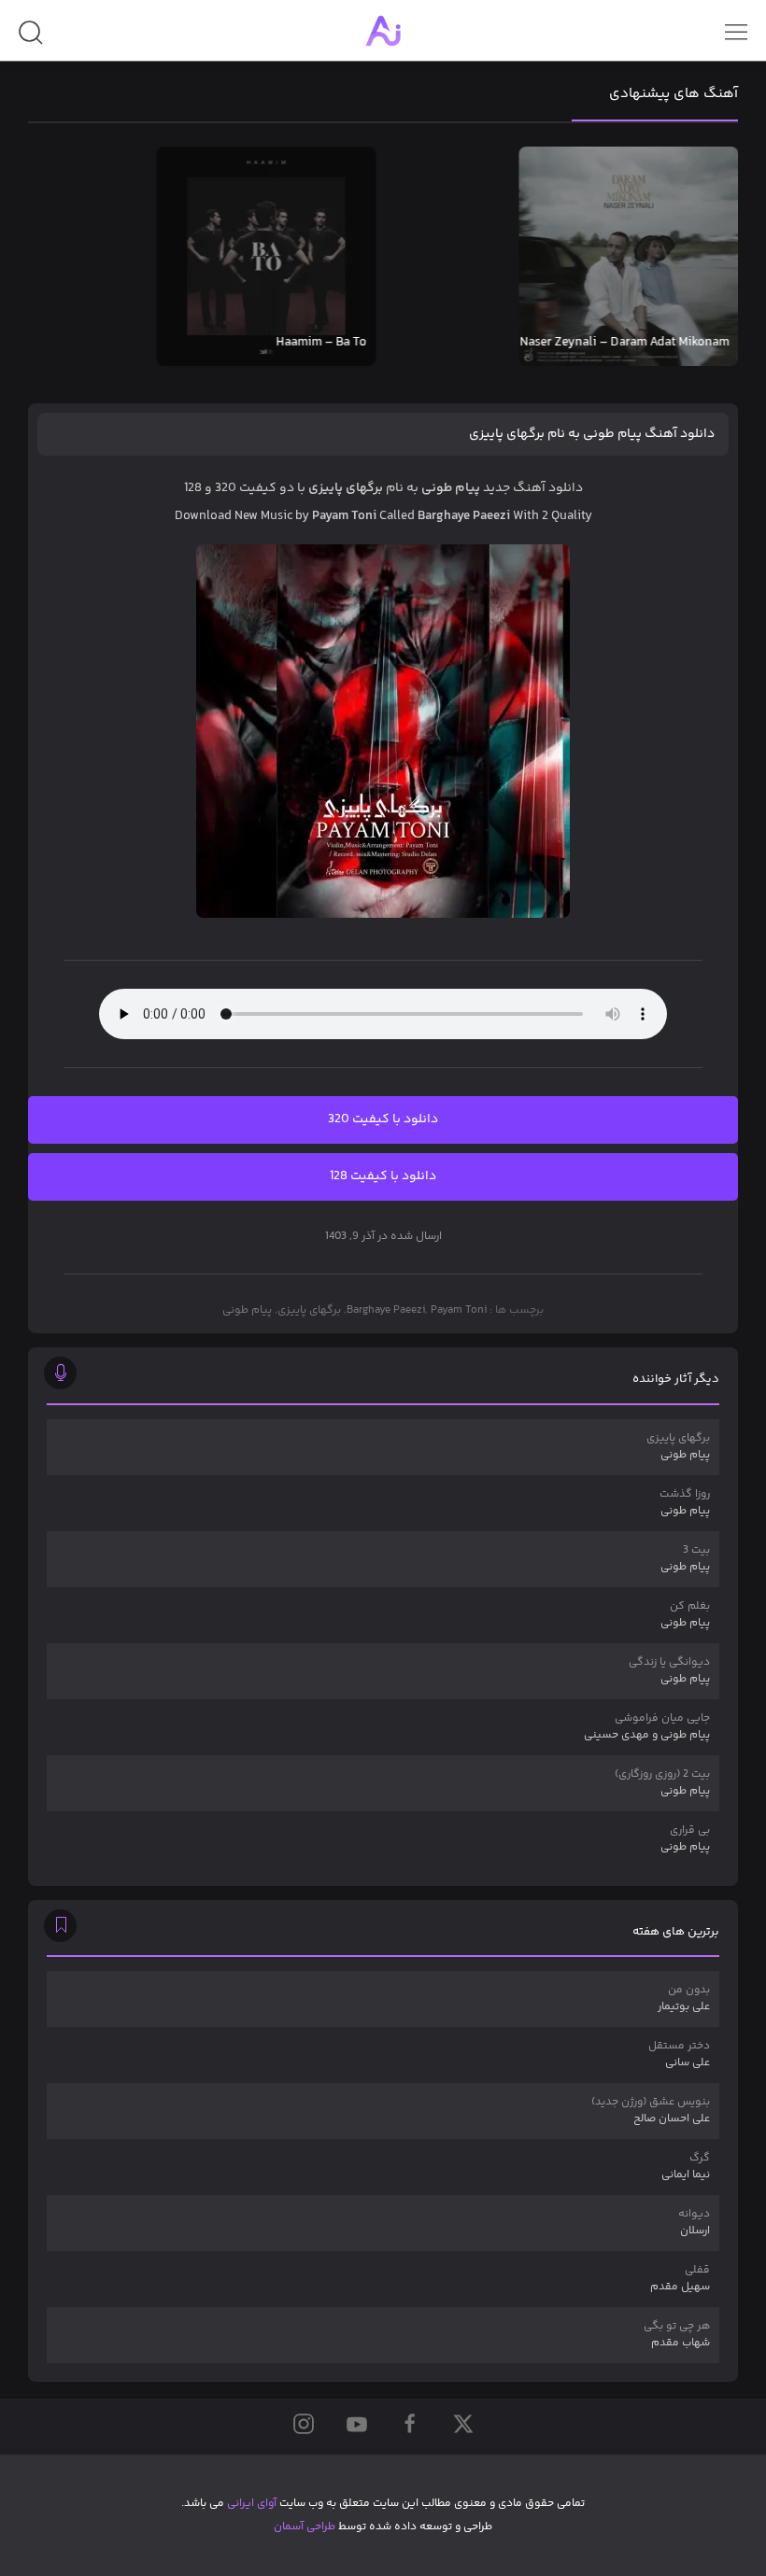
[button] (30, 40)
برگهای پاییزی (309, 1310)
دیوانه (694, 2223)
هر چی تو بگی (677, 2335)
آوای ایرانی (252, 2504)
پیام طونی (247, 1310)
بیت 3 (685, 1559)
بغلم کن (685, 1615)
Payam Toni (459, 1310)
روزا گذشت (685, 1503)
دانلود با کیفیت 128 (383, 1176)
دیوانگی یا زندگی (669, 1671)
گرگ (686, 2167)
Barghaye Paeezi (386, 1310)
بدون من (684, 1999)
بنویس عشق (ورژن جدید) (651, 2111)
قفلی (680, 2279)
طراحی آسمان (305, 2527)
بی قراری (685, 1839)
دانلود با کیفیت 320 (383, 1119)
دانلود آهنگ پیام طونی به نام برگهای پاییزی (592, 434)
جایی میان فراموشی (647, 1727)
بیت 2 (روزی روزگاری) (662, 1783)
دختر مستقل (679, 2055)
